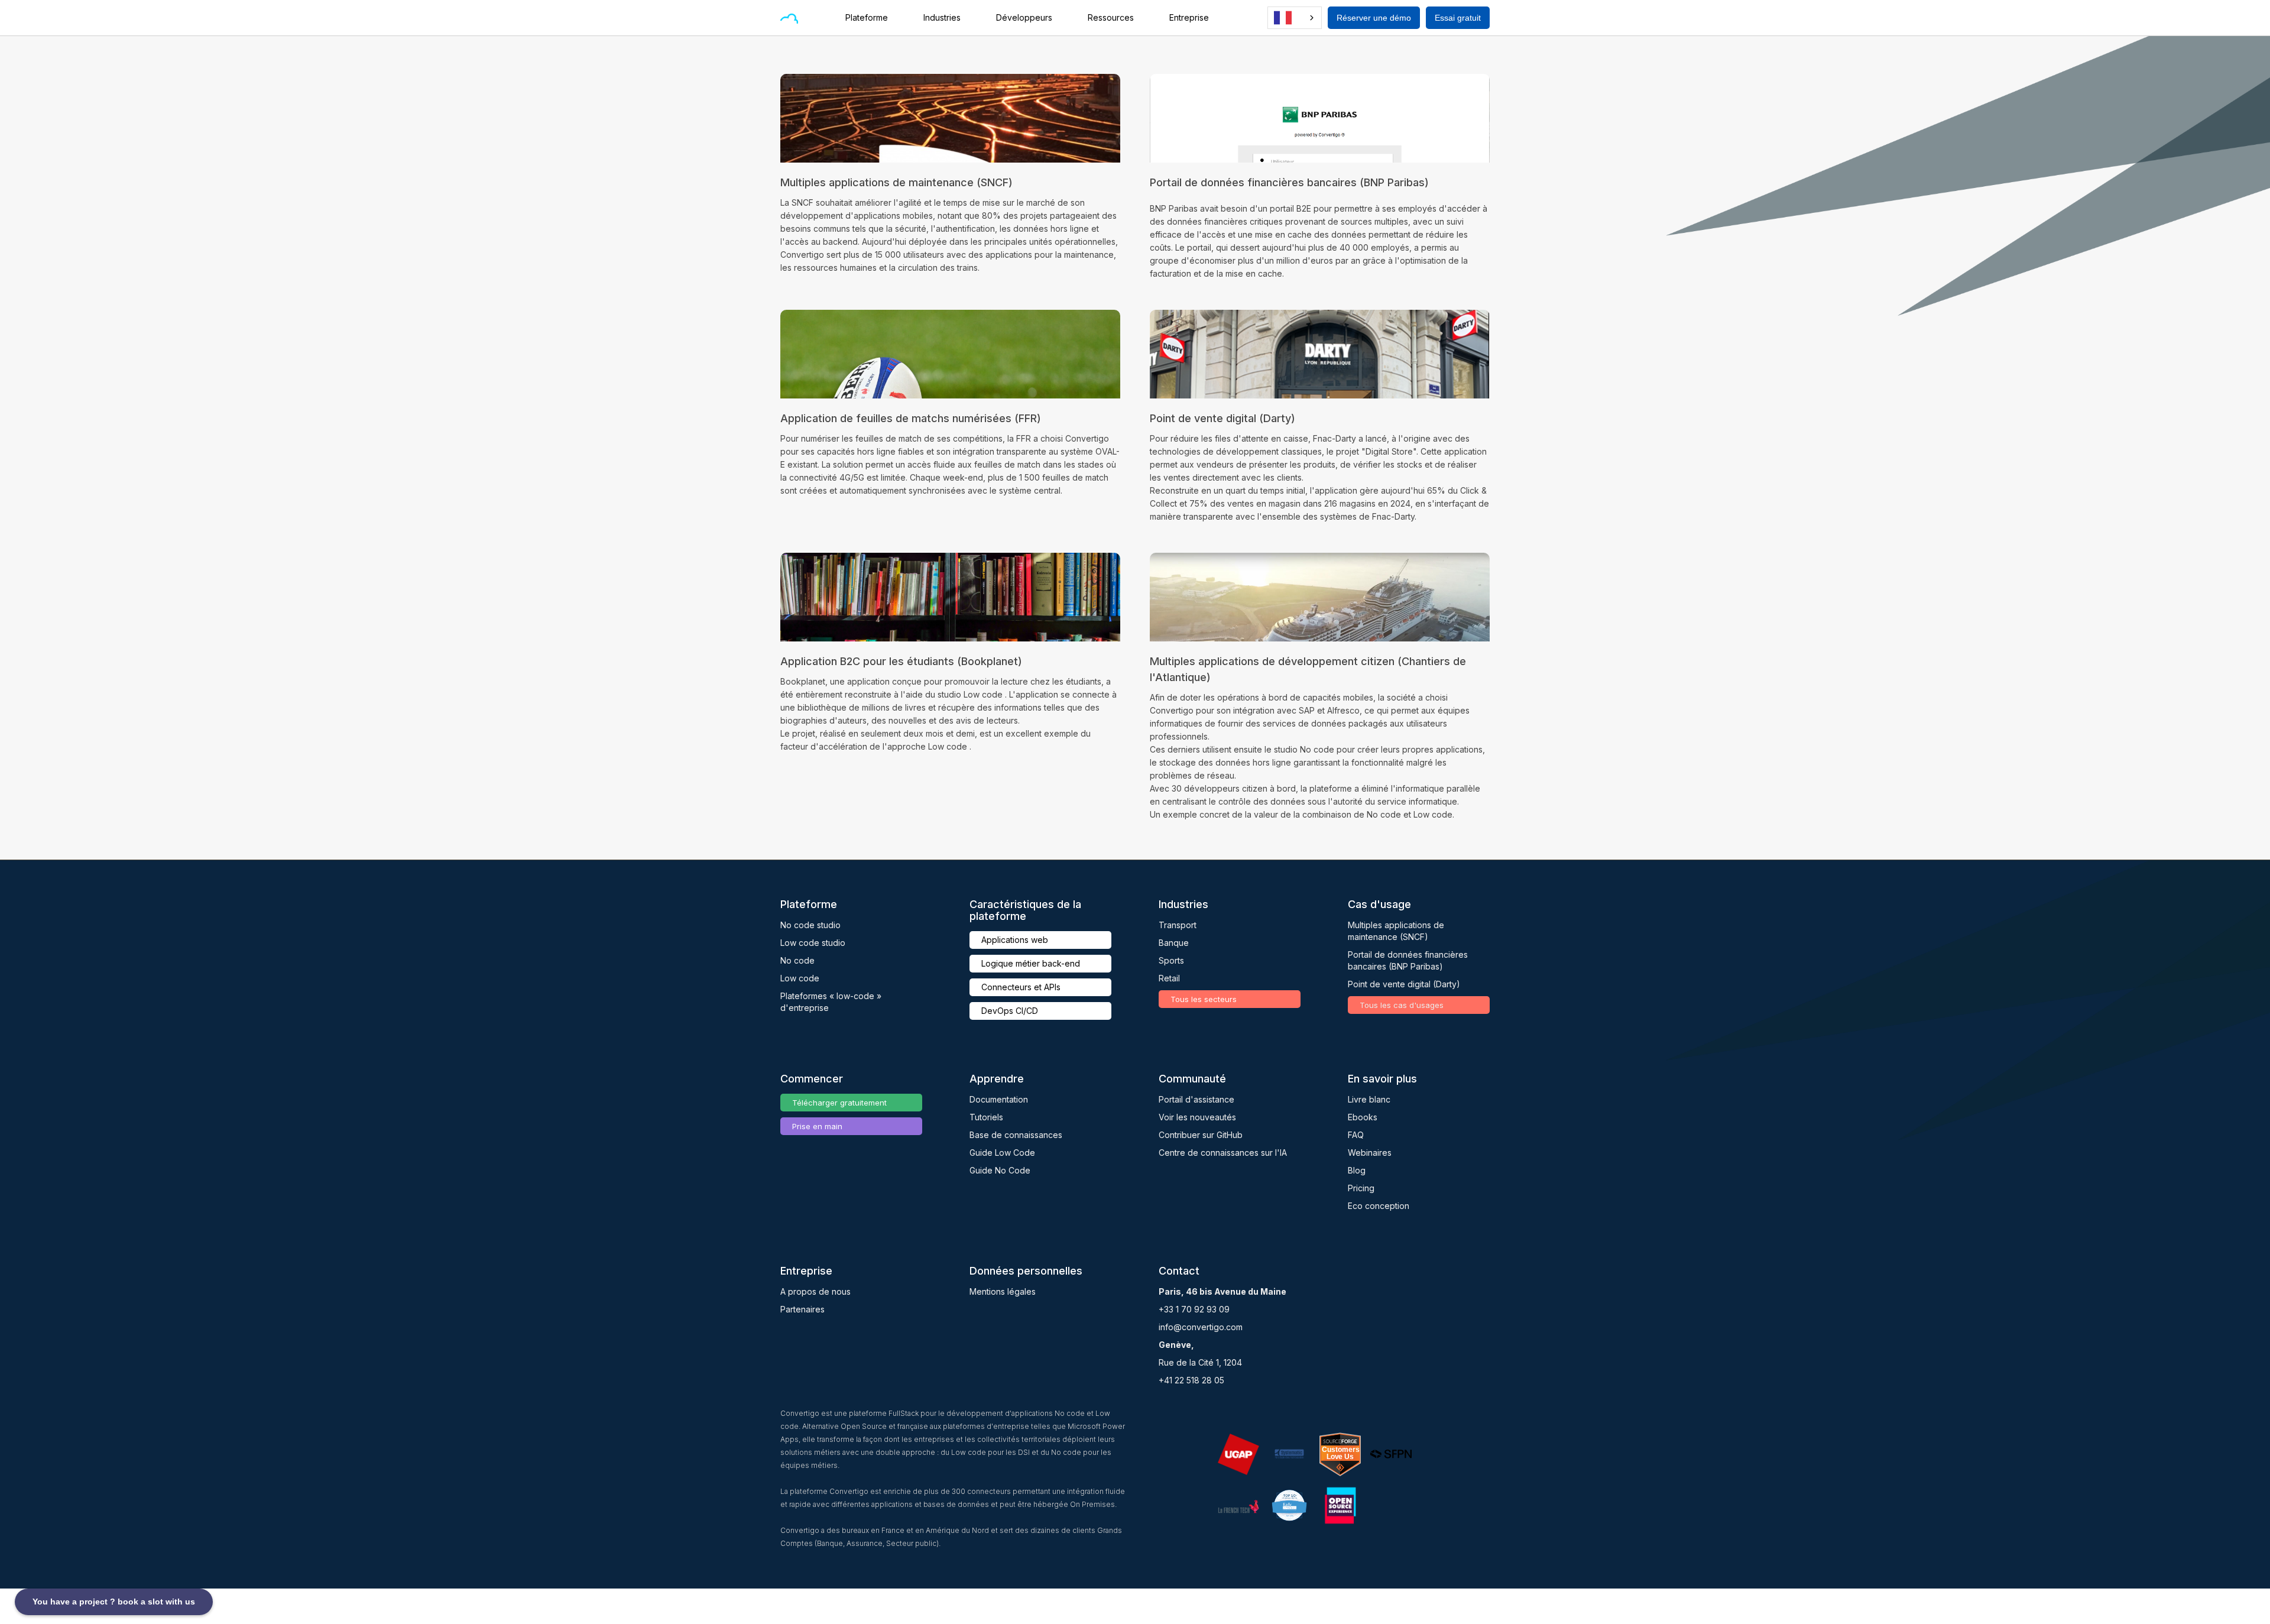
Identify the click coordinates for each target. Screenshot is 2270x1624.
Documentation (999, 1099)
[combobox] (1295, 18)
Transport (1178, 925)
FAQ (1356, 1135)
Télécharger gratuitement (839, 1103)
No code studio (810, 925)
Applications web (1015, 940)
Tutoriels (986, 1117)
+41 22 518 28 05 (1191, 1380)
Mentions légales (1003, 1291)
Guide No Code (1000, 1170)
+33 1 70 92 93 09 (1194, 1309)
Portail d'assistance (1196, 1099)
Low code (800, 978)
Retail (1169, 978)
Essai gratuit (1458, 18)
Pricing (1361, 1188)
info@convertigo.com (1201, 1327)
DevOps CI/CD (1010, 1011)
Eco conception (1379, 1206)
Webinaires (1370, 1153)
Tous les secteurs (1204, 999)
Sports (1171, 960)
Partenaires (802, 1309)
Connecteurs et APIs (1021, 987)
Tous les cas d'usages (1402, 1005)
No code (797, 960)
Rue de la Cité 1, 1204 (1200, 1362)
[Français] (1295, 18)
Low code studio (813, 943)
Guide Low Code (1002, 1153)
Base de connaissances (1016, 1135)
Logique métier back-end (1031, 963)
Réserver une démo (1374, 18)
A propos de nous (815, 1291)
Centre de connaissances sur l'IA (1223, 1153)
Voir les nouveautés (1197, 1117)
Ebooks (1363, 1117)
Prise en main (817, 1126)
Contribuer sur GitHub (1201, 1135)
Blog (1357, 1170)
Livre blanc (1369, 1099)
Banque (1174, 943)
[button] (873, 18)
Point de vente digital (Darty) (1404, 984)
